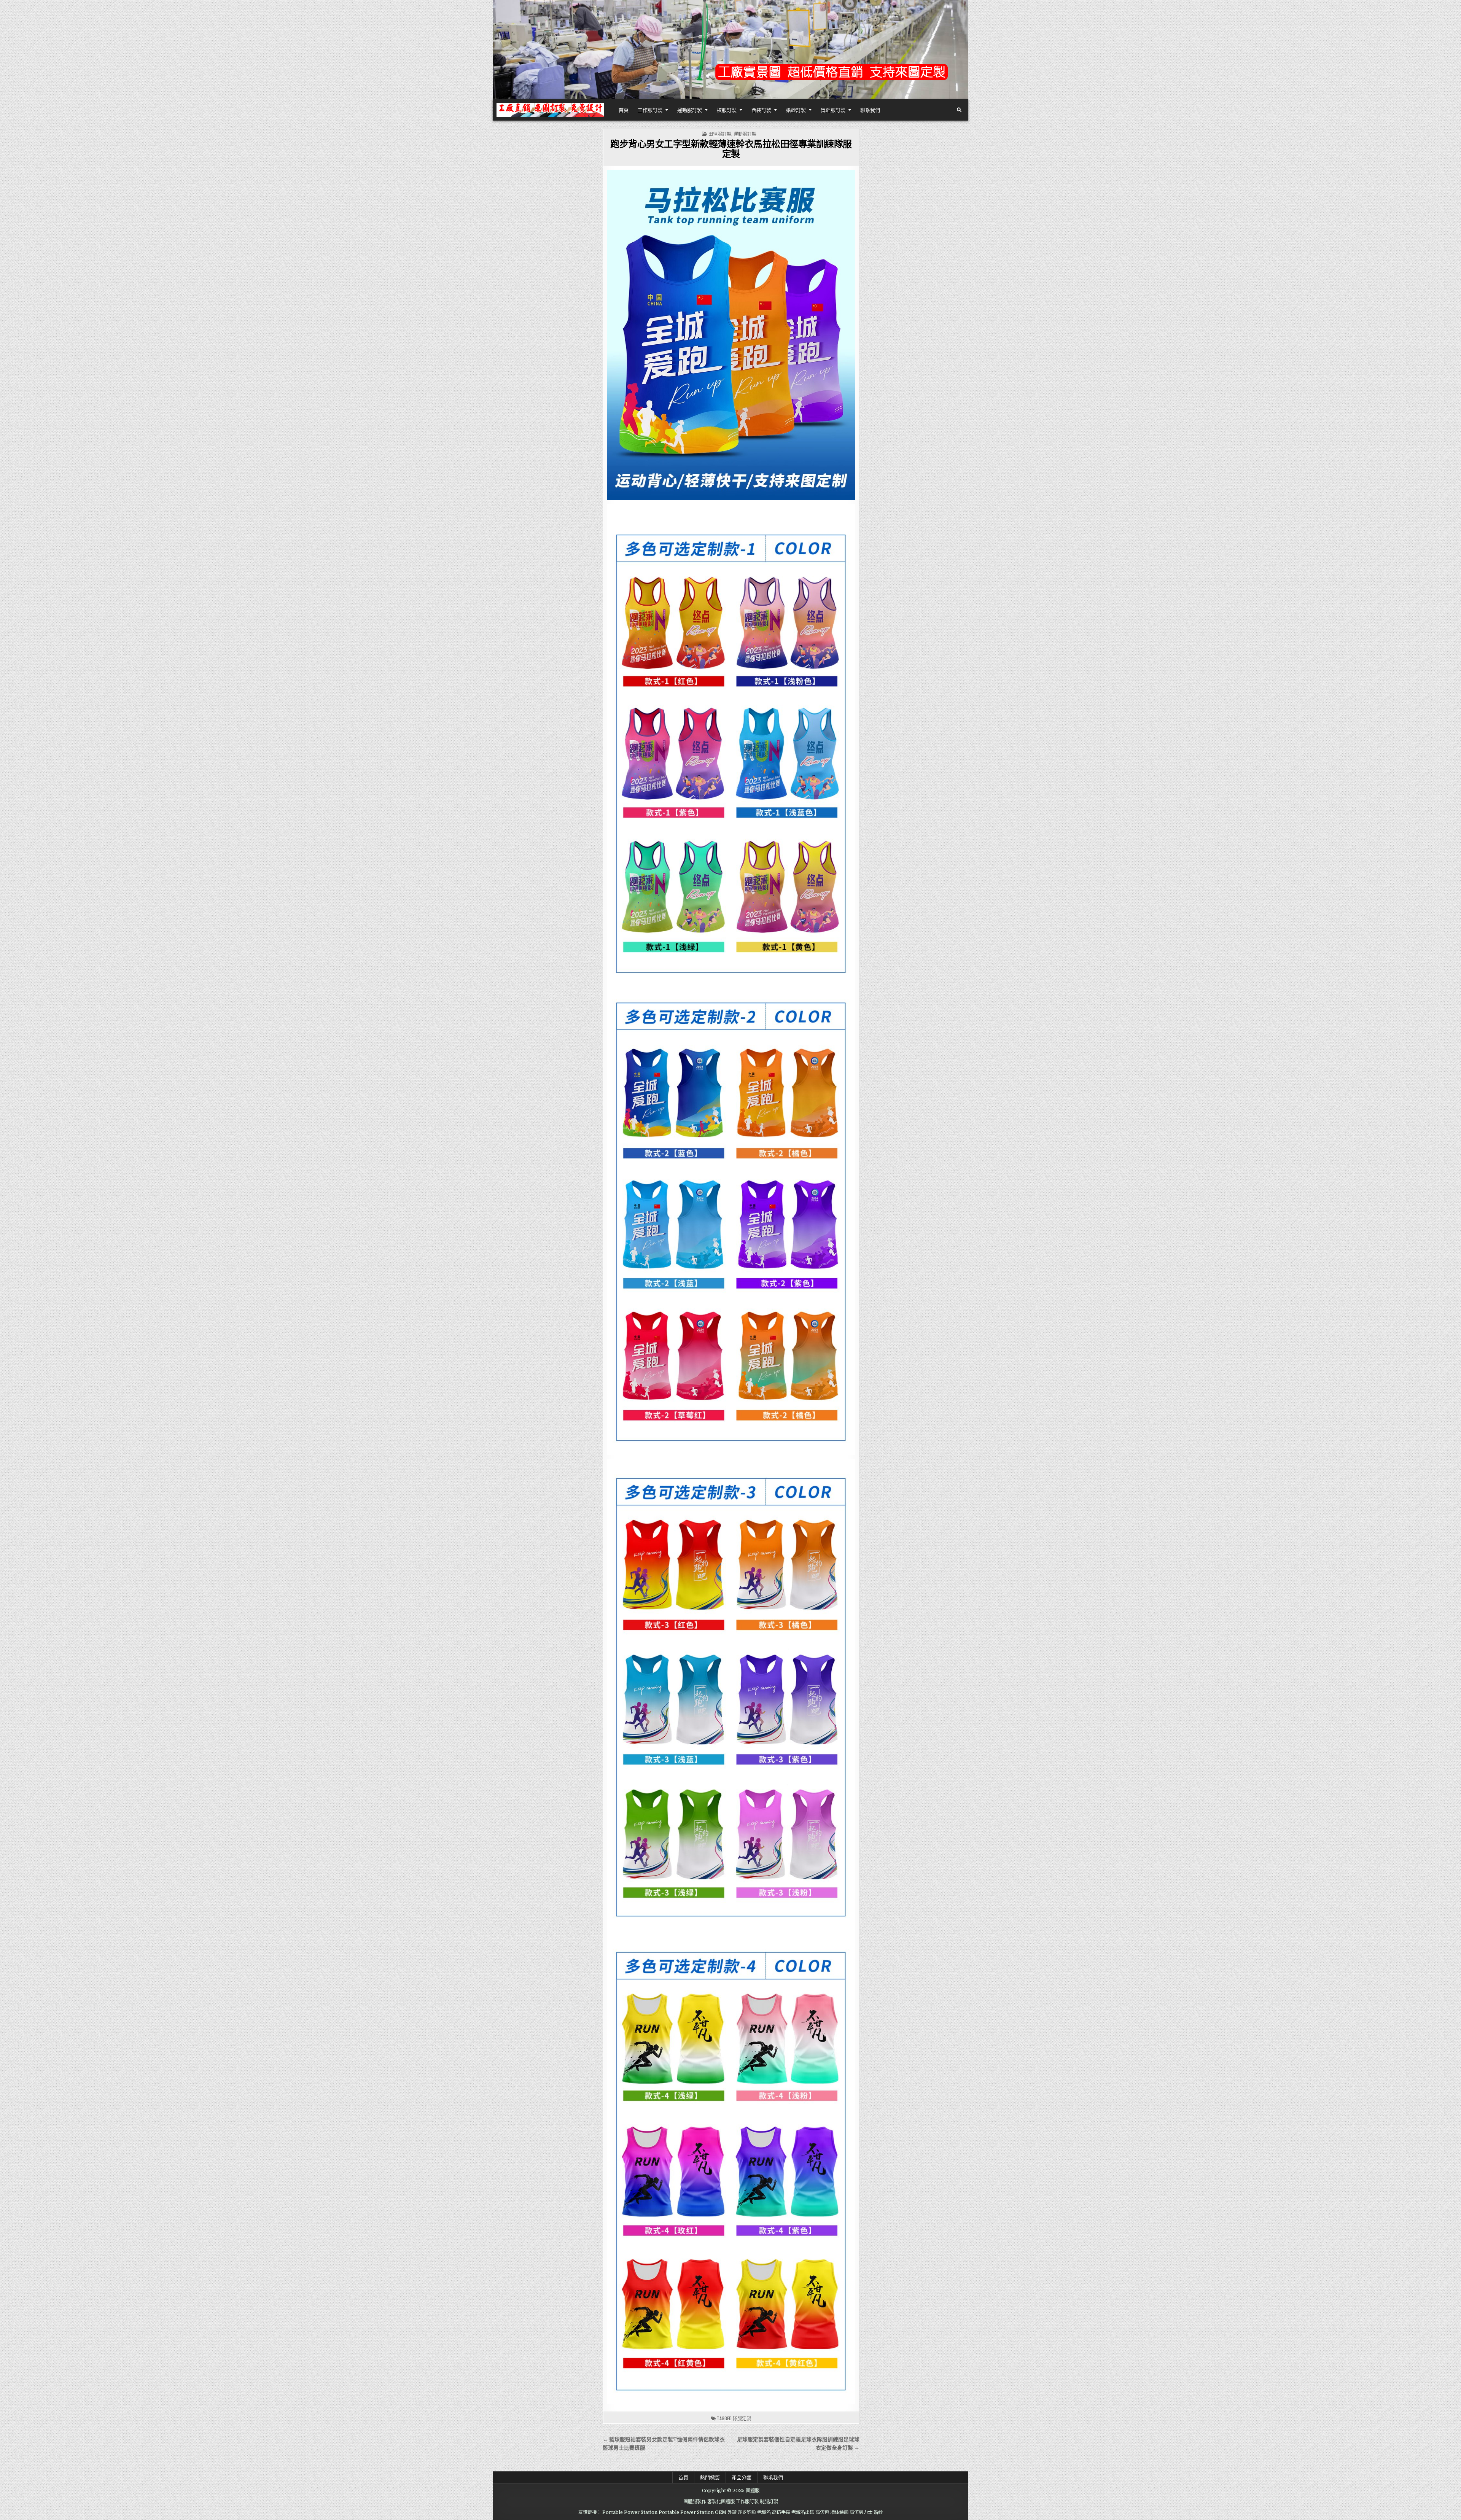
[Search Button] (959, 110)
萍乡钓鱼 (747, 2512)
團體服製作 (695, 2502)
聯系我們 (870, 110)
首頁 (624, 110)
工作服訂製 (650, 110)
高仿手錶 (781, 2512)
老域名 (764, 2512)
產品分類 (742, 2477)
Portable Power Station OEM (692, 2512)
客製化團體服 (721, 2502)
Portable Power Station (630, 2512)
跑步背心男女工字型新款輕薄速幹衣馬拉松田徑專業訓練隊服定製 (731, 148)
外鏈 (732, 2512)
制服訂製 (769, 2502)
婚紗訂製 (796, 110)
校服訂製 (727, 110)
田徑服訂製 (720, 134)
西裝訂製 (761, 110)
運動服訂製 (690, 110)
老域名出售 (803, 2512)
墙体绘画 (839, 2512)
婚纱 (878, 2512)
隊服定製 (742, 2418)
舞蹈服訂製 (833, 110)
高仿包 (822, 2512)
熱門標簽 (710, 2477)
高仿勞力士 (861, 2512)
